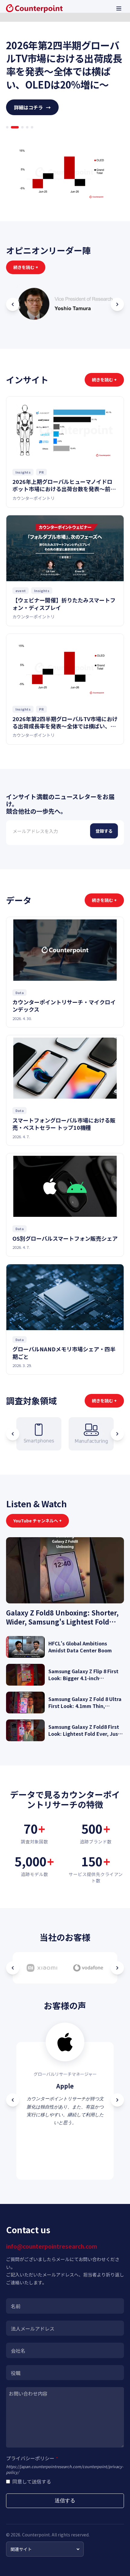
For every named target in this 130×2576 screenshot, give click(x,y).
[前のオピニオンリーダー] (13, 304)
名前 (16, 2306)
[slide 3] (20, 127)
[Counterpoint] (34, 8)
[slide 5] (32, 127)
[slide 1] (7, 127)
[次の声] (117, 2100)
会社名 (18, 2351)
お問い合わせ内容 (28, 2393)
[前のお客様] (13, 1968)
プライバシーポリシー (32, 2458)
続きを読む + (26, 267)
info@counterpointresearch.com (52, 2246)
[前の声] (13, 2100)
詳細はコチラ (32, 107)
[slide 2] (12, 127)
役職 (16, 2373)
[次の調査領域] (117, 1434)
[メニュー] (119, 8)
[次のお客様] (117, 1968)
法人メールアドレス (33, 2328)
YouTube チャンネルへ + (37, 1521)
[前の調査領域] (13, 1434)
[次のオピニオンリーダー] (117, 304)
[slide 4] (27, 127)
